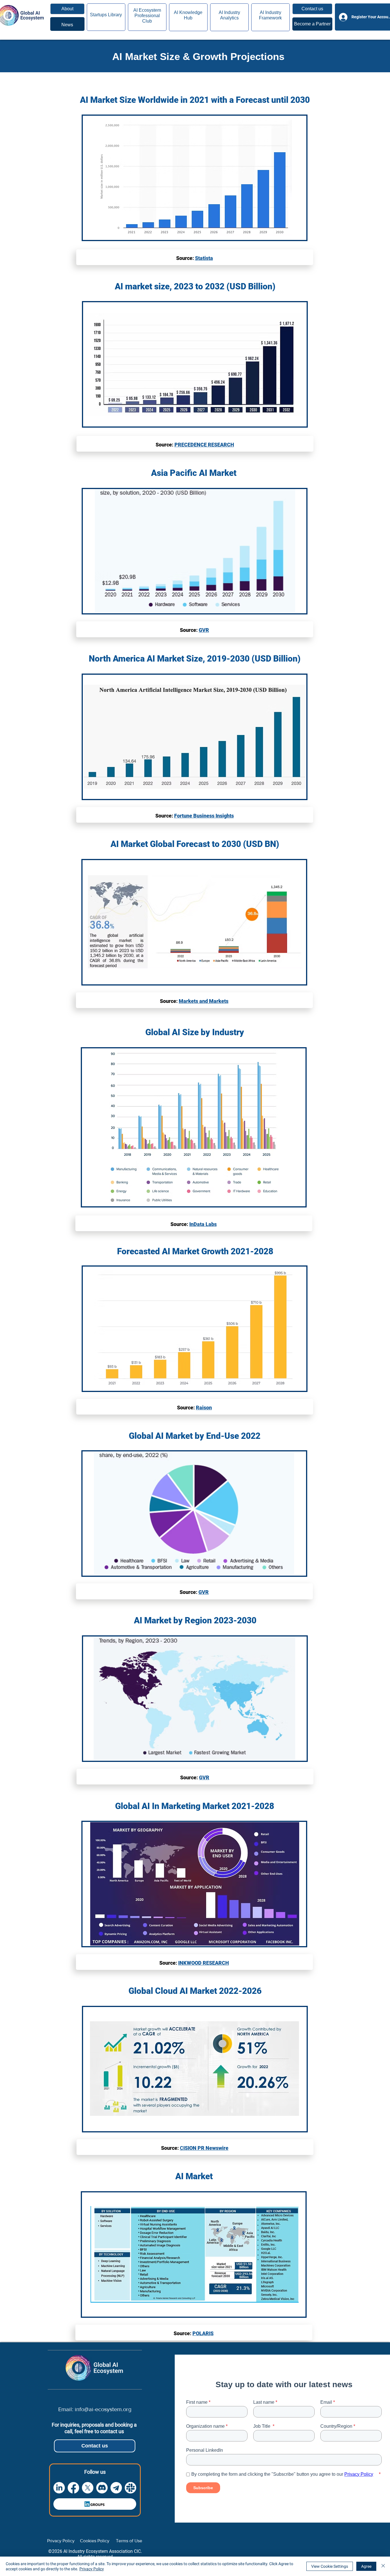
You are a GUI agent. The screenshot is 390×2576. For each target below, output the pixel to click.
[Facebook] (73, 2488)
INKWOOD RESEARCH (204, 1963)
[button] (312, 9)
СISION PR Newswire (204, 2148)
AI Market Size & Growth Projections (198, 56)
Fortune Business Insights (204, 816)
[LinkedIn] (59, 2488)
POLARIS (203, 2333)
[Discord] (102, 2488)
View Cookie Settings (330, 2566)
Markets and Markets (204, 1001)
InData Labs (203, 1224)
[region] (67, 24)
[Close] (383, 2566)
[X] (88, 2488)
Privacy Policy (92, 2569)
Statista (204, 258)
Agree (366, 2566)
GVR (204, 630)
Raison (204, 1408)
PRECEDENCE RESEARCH (204, 445)
